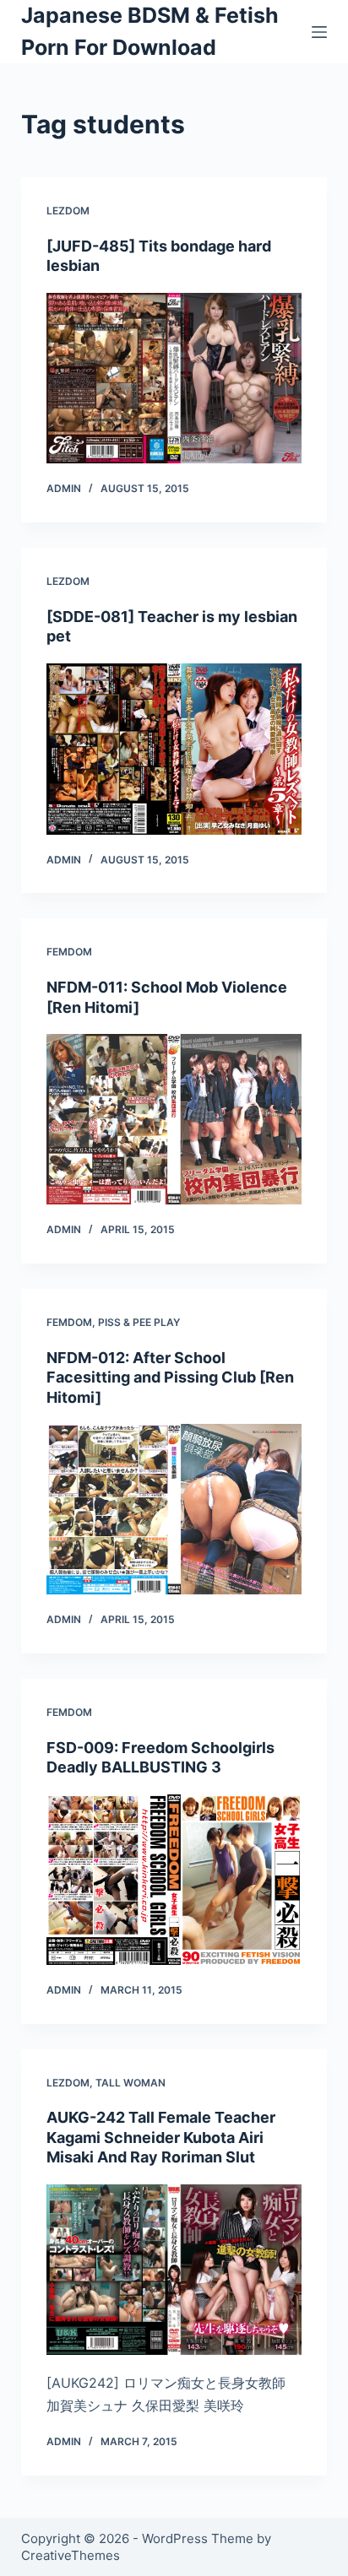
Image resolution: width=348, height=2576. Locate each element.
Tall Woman (130, 2083)
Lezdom (68, 211)
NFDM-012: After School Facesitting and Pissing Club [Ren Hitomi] (170, 1377)
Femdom (69, 952)
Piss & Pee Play (139, 1322)
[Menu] (319, 32)
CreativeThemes (71, 2555)
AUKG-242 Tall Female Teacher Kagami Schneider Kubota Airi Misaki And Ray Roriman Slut (161, 2137)
